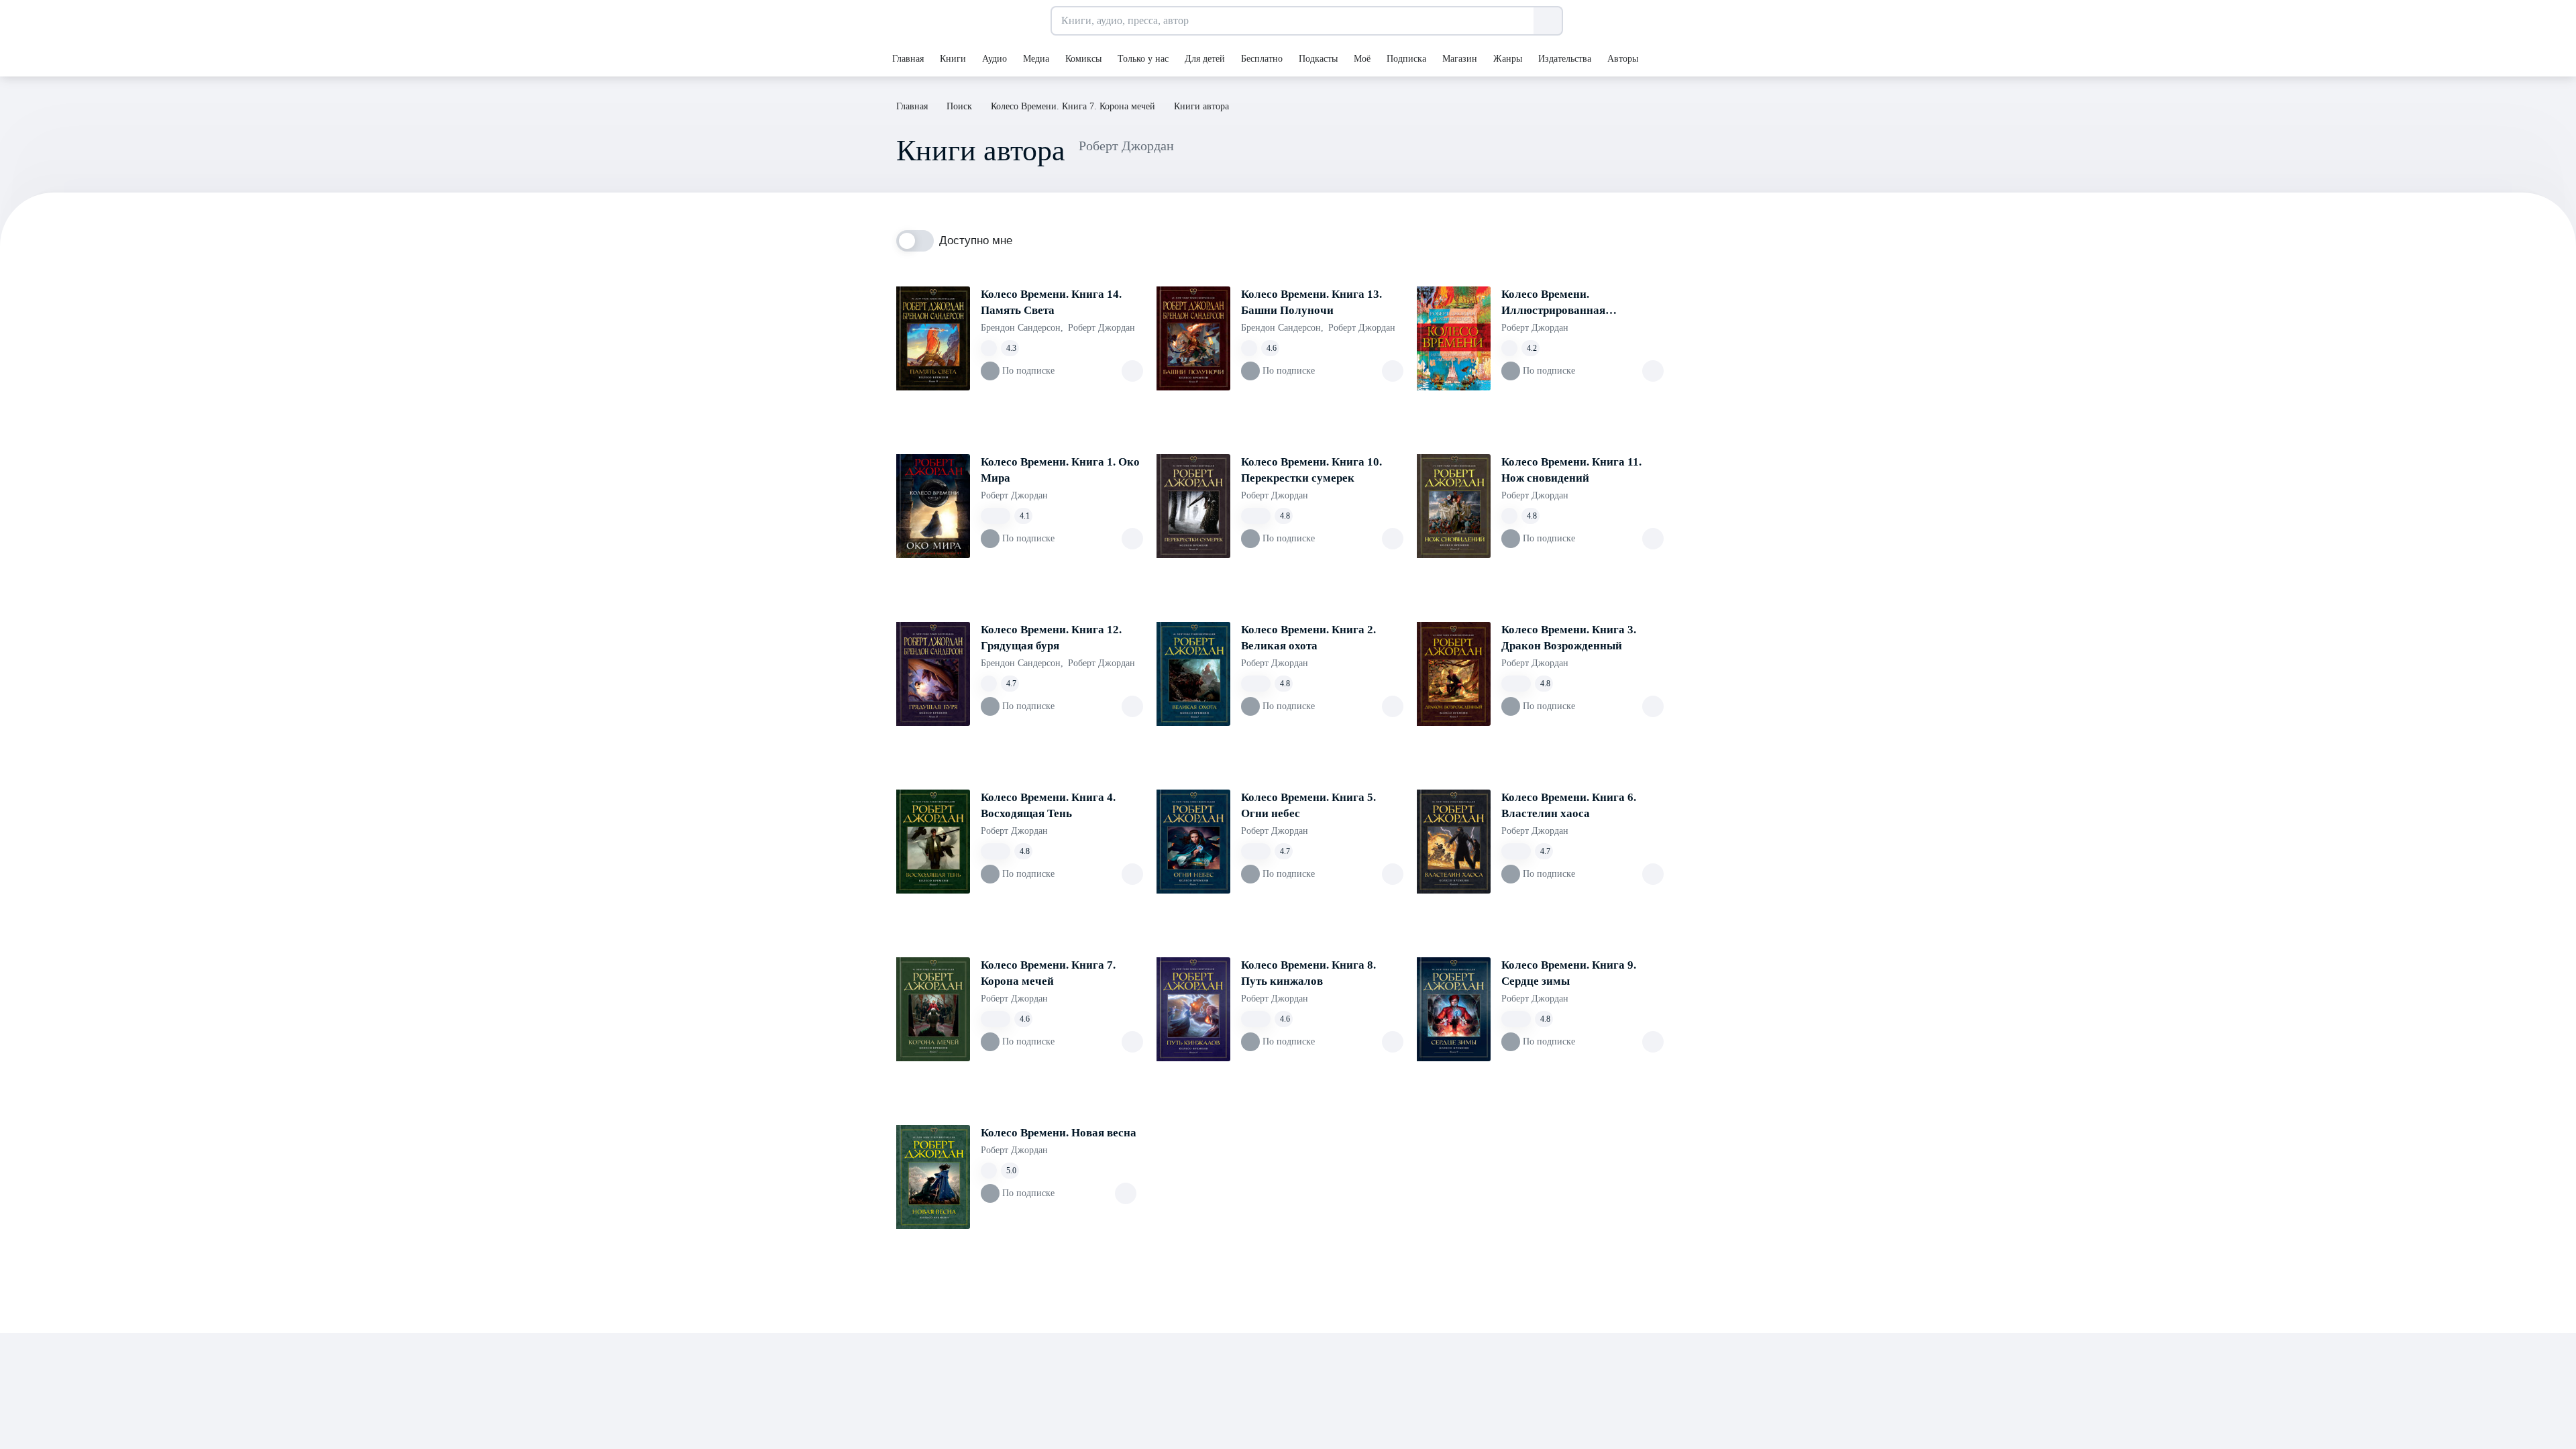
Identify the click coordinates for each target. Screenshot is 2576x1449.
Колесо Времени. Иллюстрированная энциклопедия (1553, 303)
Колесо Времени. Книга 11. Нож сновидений (1571, 470)
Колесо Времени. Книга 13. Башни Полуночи (1311, 302)
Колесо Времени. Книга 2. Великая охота (1308, 638)
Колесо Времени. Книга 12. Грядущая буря (1051, 638)
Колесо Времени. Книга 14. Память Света (1051, 302)
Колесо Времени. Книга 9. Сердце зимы (1569, 973)
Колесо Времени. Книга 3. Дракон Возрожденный (1569, 638)
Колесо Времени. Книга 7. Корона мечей (1048, 973)
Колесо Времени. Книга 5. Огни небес (1308, 805)
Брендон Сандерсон (1022, 328)
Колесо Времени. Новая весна (1059, 1133)
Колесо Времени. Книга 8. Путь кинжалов (1308, 973)
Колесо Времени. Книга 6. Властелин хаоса (1569, 805)
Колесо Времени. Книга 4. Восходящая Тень (1048, 805)
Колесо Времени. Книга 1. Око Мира (1060, 470)
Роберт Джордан (1102, 328)
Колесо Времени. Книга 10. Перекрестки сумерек (1311, 470)
